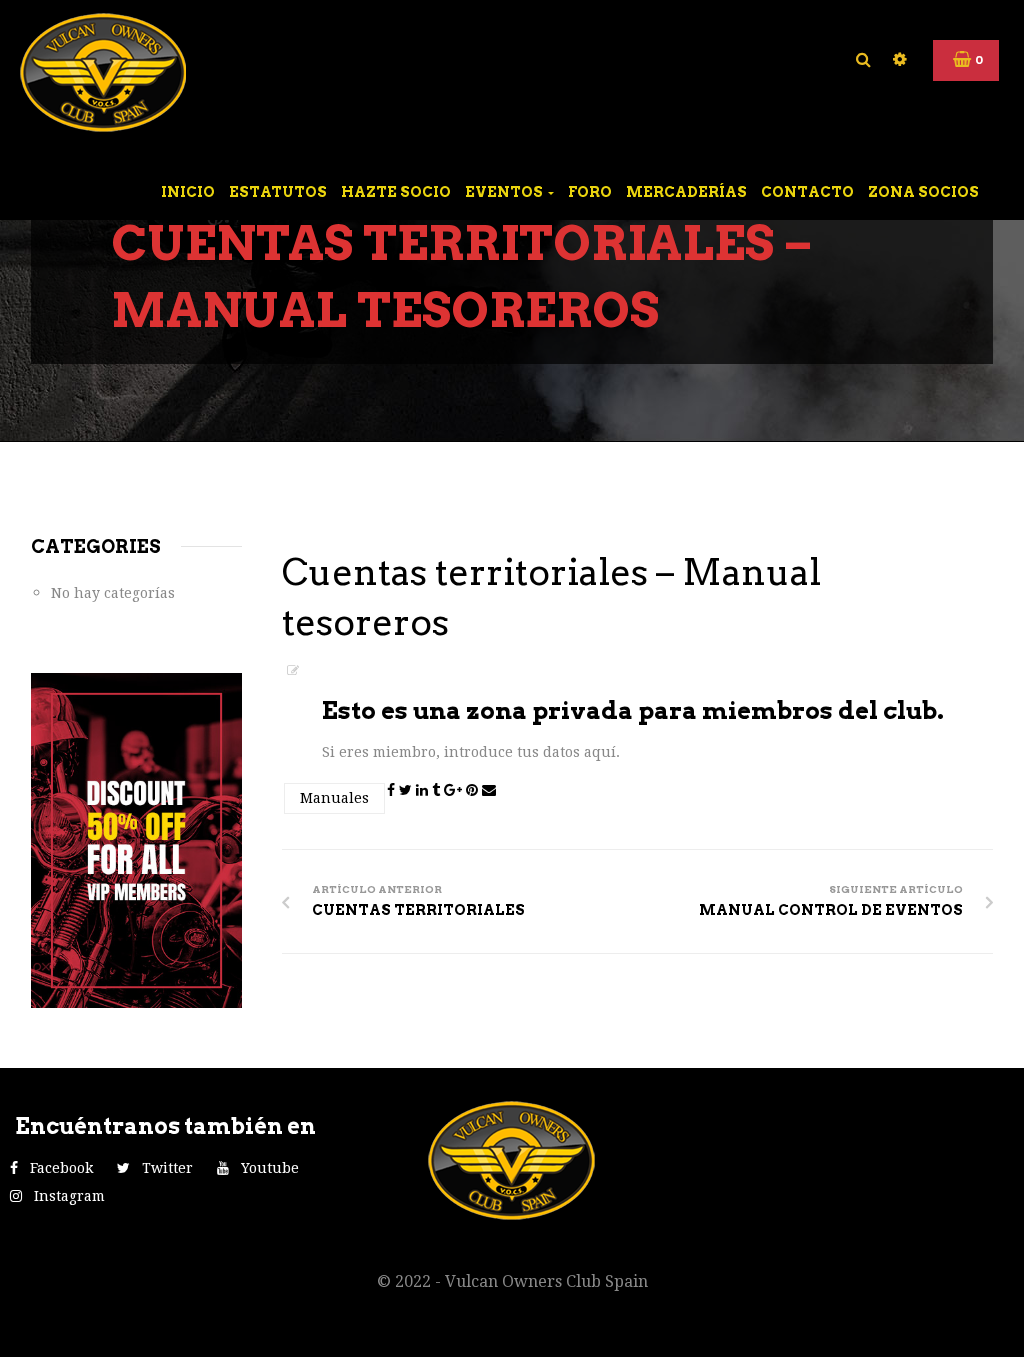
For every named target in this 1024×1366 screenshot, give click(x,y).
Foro (590, 192)
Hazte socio (396, 192)
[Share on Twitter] (407, 790)
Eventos (505, 192)
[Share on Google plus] (455, 790)
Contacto (807, 192)
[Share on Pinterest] (474, 790)
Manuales (334, 798)
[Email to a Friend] (489, 790)
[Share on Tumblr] (438, 790)
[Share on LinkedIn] (424, 790)
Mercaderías (686, 192)
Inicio (188, 192)
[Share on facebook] (393, 790)
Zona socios (923, 192)
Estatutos (278, 192)
